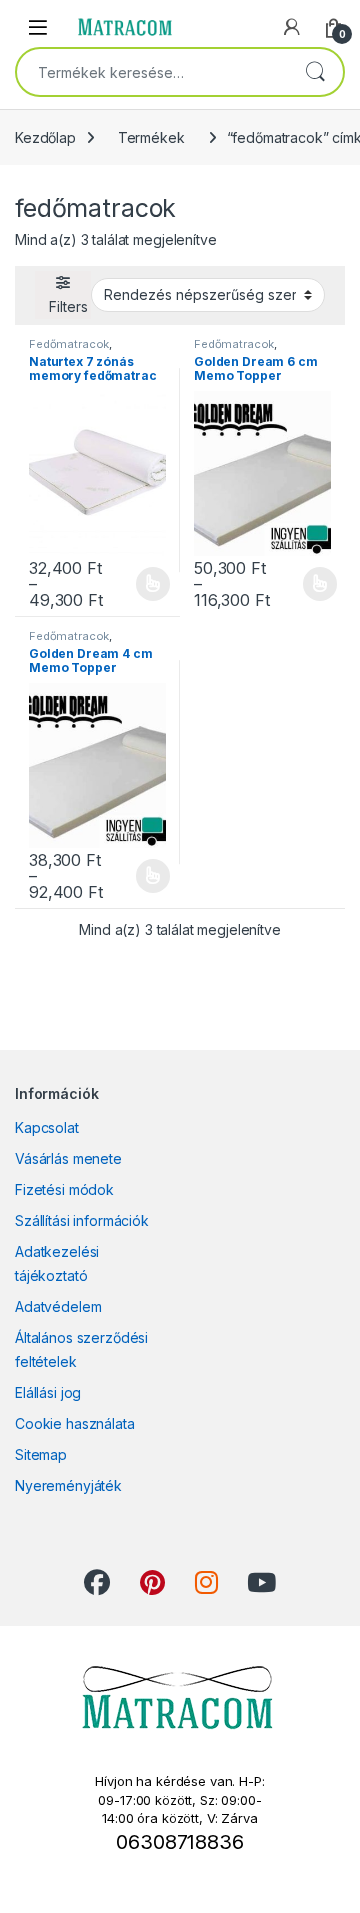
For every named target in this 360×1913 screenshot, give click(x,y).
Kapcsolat (47, 1127)
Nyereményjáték (68, 1485)
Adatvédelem (58, 1306)
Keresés (315, 72)
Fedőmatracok (69, 344)
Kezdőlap (45, 137)
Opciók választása (137, 584)
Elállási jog (48, 1392)
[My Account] (292, 27)
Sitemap (41, 1454)
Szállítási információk (82, 1220)
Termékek (151, 137)
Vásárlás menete (68, 1158)
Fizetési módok (64, 1189)
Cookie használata (75, 1423)
